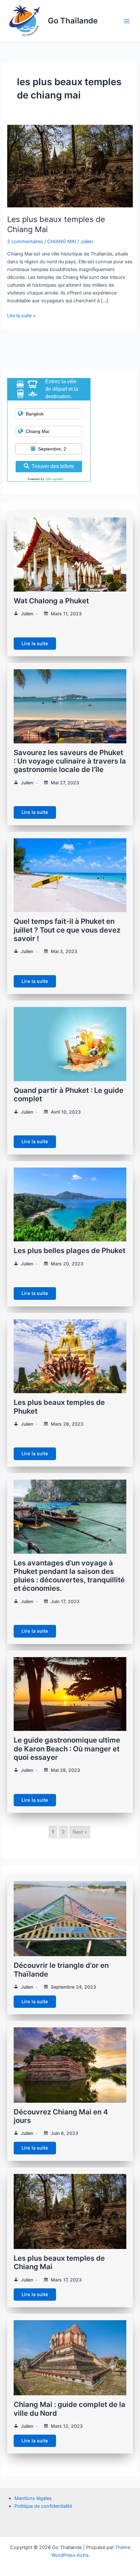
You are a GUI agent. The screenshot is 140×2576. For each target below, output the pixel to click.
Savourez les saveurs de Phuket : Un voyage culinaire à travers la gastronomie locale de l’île (70, 761)
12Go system (54, 479)
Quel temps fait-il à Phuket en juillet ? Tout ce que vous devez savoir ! (67, 930)
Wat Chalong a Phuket (51, 601)
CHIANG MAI (62, 242)
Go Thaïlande (73, 21)
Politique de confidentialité (43, 2506)
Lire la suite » (21, 315)
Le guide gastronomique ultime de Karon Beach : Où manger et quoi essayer (67, 1749)
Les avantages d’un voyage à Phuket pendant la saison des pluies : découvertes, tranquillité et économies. (69, 1576)
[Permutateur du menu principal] (127, 21)
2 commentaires (25, 242)
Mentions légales (33, 2498)
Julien (27, 614)
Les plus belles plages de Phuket (70, 1250)
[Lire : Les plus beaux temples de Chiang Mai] (70, 166)
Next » (80, 1832)
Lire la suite (35, 644)
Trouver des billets (53, 466)
